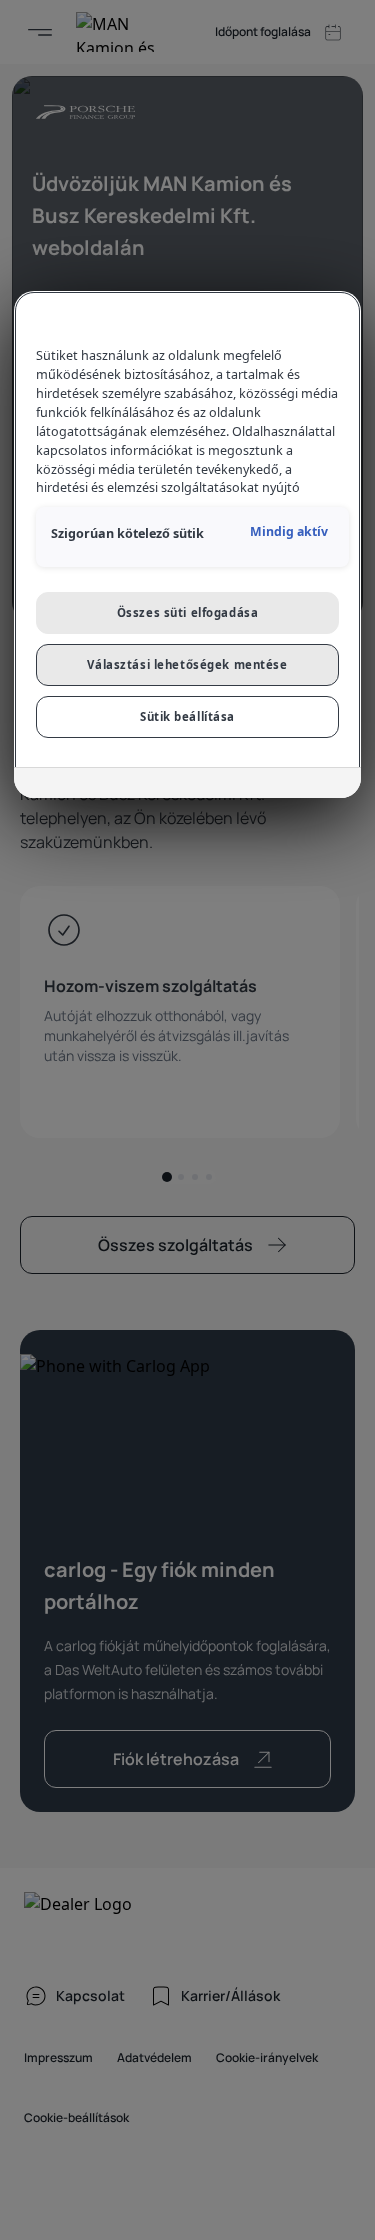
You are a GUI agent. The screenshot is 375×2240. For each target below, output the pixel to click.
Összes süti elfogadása (188, 612)
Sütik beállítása (187, 716)
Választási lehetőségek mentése (187, 664)
